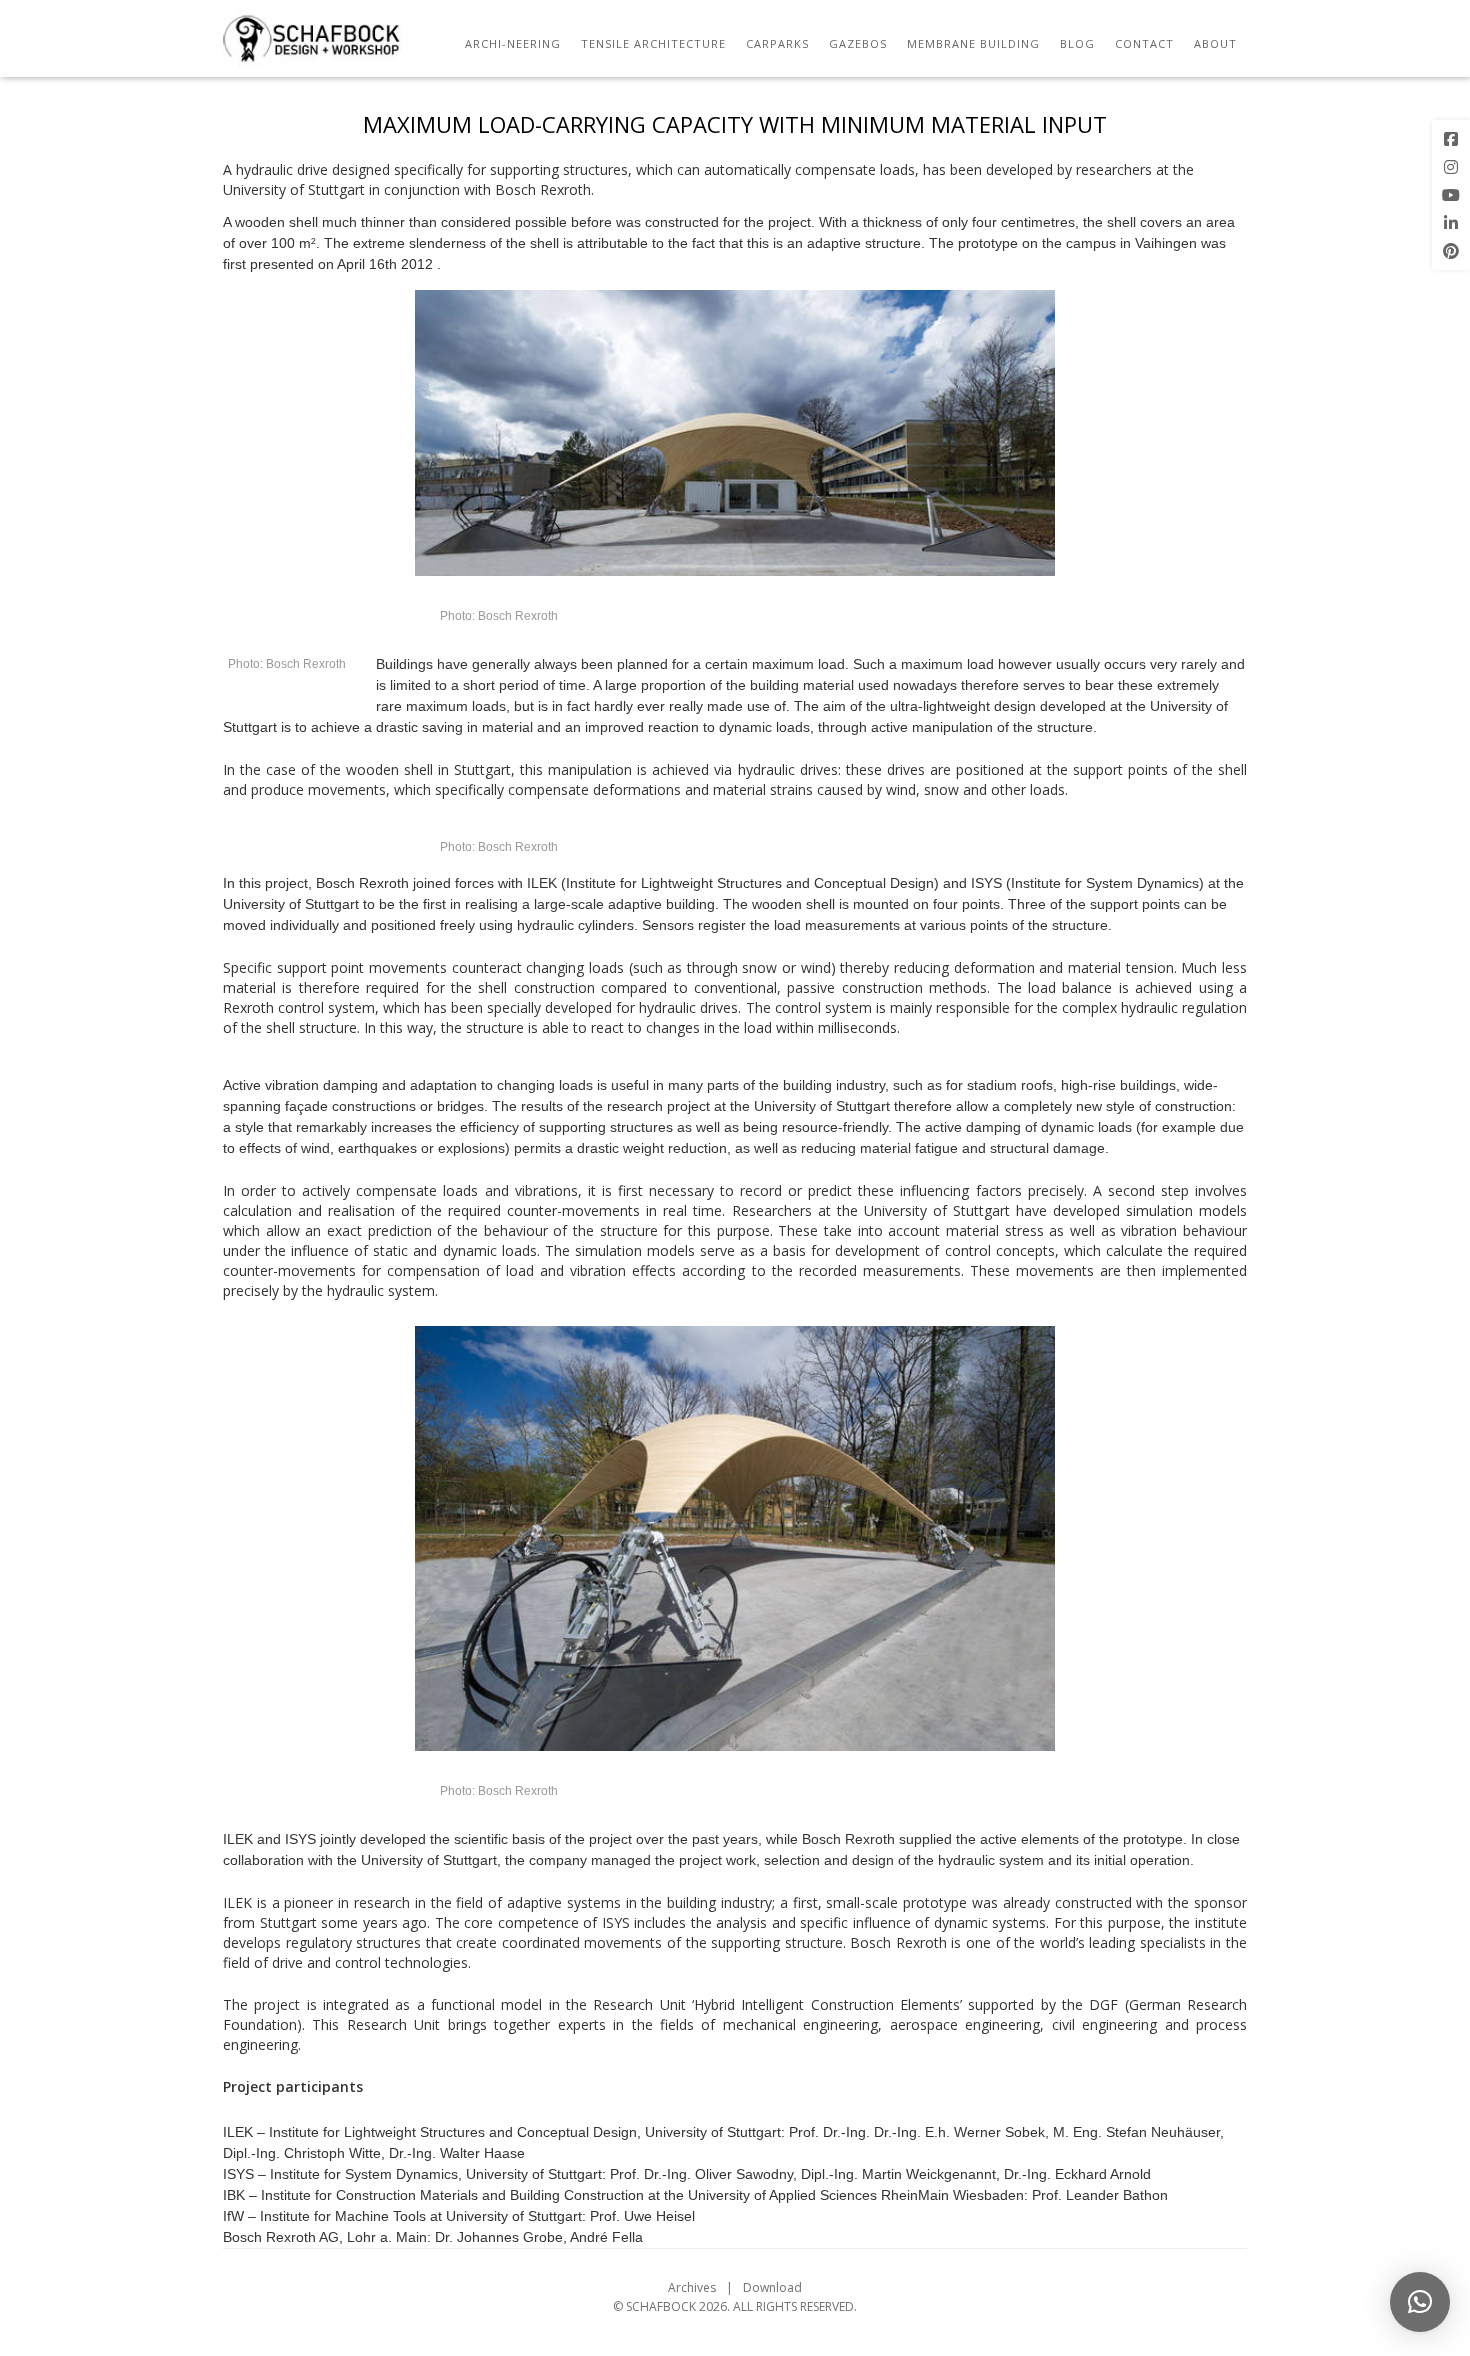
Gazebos (858, 43)
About (1215, 43)
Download (772, 2287)
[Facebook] (1451, 139)
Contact (1144, 43)
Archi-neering (513, 43)
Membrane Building (973, 43)
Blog (1077, 43)
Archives (692, 2287)
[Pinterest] (1451, 251)
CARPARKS (777, 43)
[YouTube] (1451, 195)
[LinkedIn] (1451, 223)
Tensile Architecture (653, 43)
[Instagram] (1451, 167)
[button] (1420, 2302)
